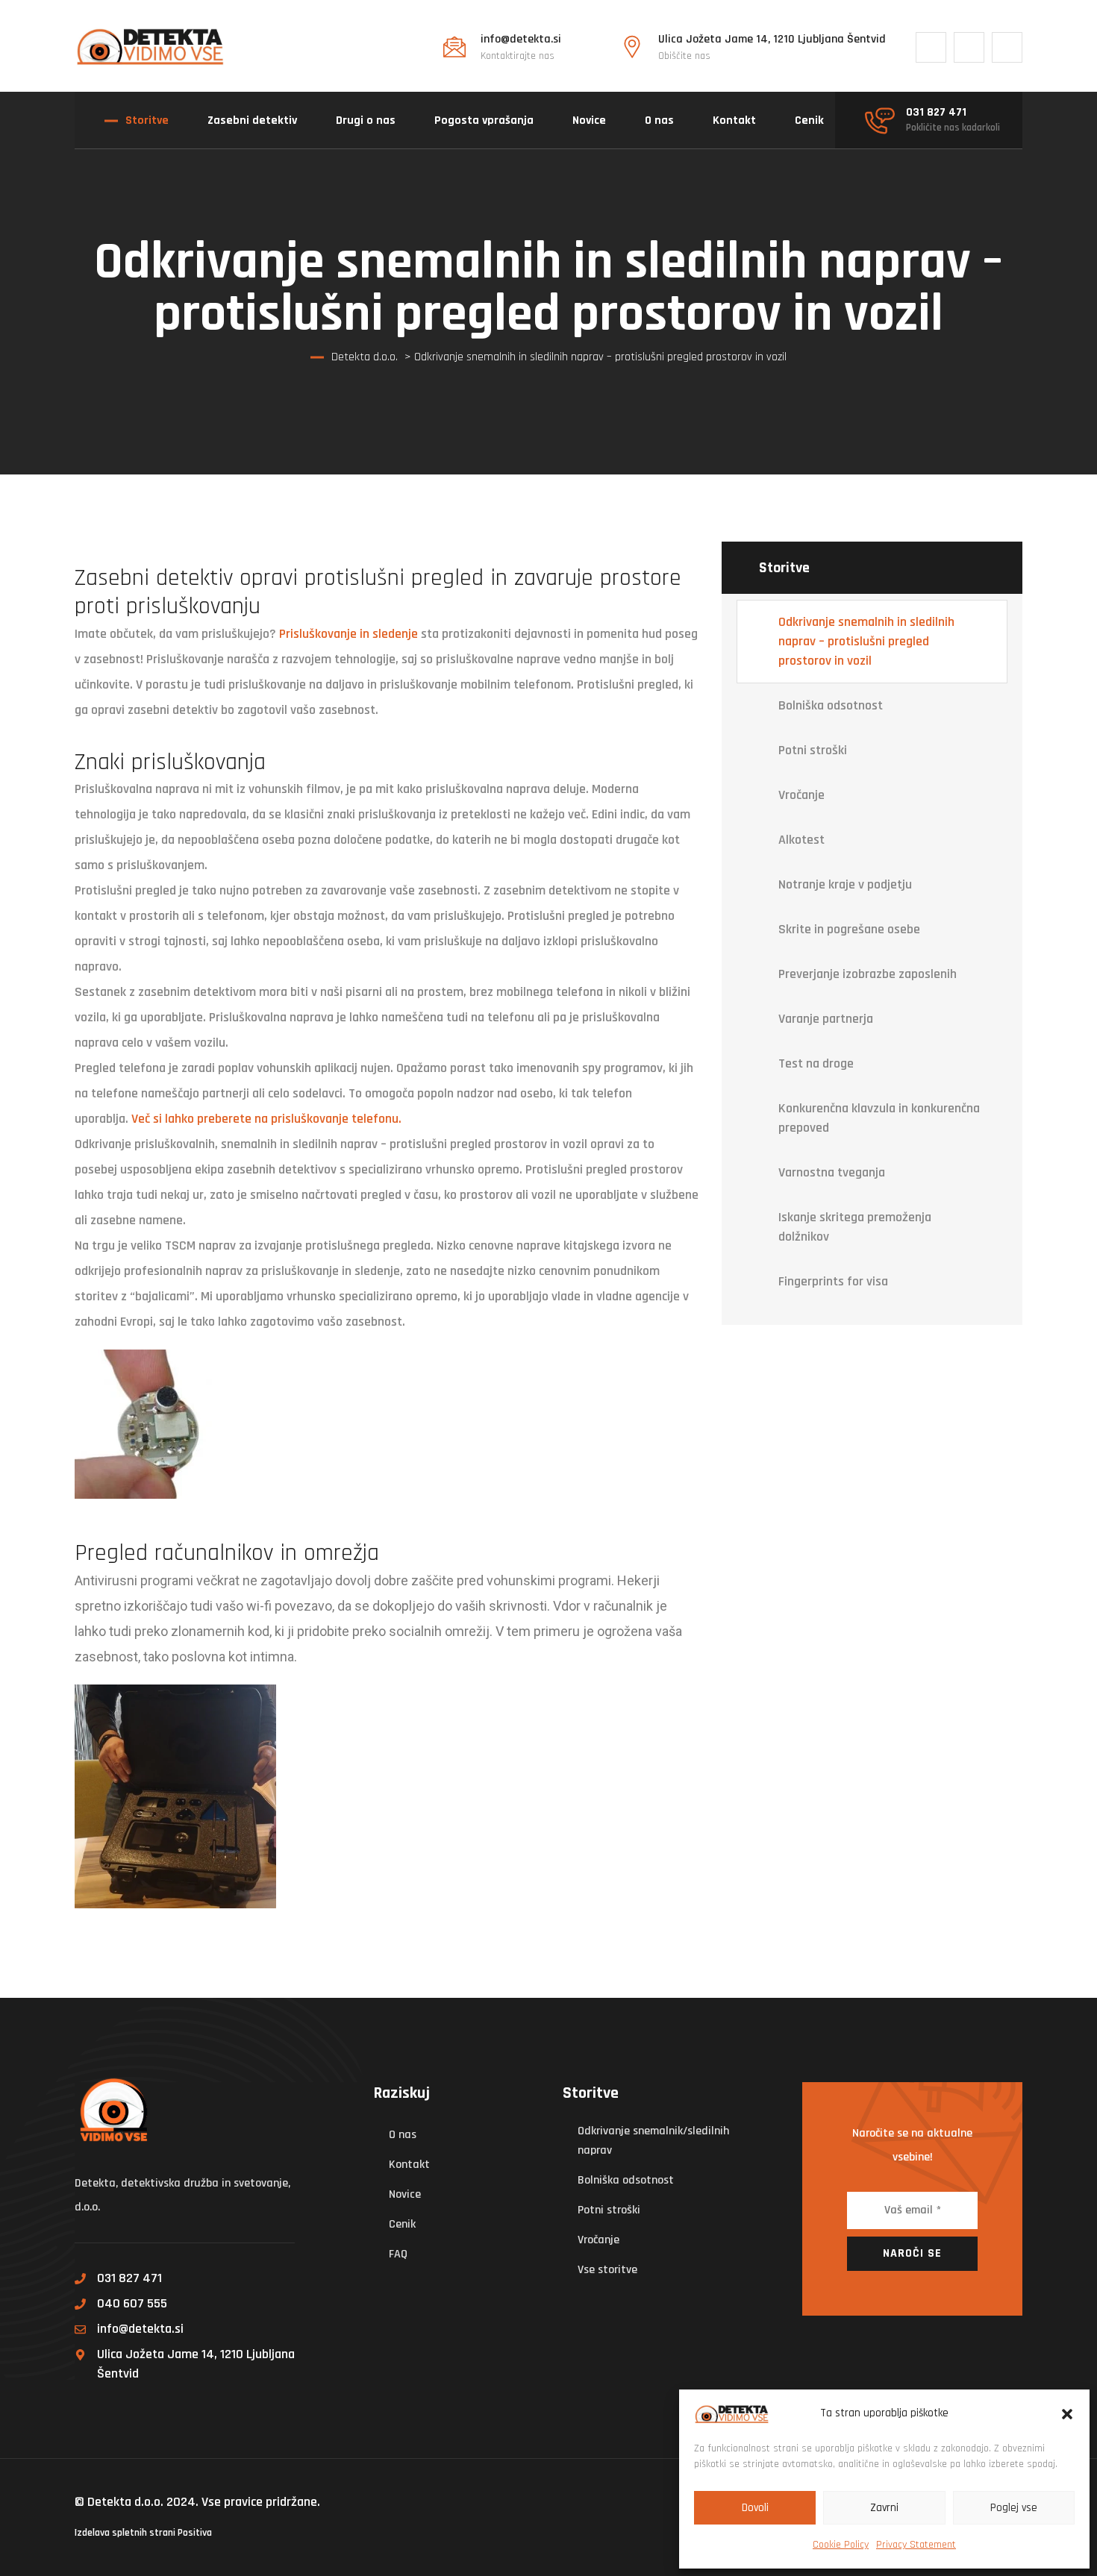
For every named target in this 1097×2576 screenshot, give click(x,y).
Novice (589, 120)
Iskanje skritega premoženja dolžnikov (855, 1227)
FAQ (398, 2254)
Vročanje (801, 795)
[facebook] (931, 47)
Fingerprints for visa (833, 1281)
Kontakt (734, 120)
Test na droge (816, 1063)
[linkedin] (1007, 47)
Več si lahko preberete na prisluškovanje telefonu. (266, 1119)
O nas (659, 120)
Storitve (147, 120)
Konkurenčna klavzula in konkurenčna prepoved (879, 1118)
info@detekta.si (140, 2329)
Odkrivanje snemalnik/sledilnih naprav (653, 2141)
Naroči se (912, 2253)
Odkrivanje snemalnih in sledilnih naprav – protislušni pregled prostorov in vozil (866, 641)
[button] (1067, 2413)
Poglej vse (1014, 2508)
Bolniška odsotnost (831, 705)
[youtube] (969, 47)
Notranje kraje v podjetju (845, 884)
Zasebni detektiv (252, 120)
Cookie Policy (841, 2545)
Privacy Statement (916, 2545)
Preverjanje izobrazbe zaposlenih (868, 974)
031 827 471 (129, 2278)
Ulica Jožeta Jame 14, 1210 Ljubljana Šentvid (196, 2364)
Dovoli (755, 2508)
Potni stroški (813, 750)
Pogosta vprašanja (484, 120)
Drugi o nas (366, 120)
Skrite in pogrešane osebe (849, 929)
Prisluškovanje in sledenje (349, 634)
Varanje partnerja (826, 1019)
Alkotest (801, 840)
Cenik (809, 120)
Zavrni (884, 2508)
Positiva (195, 2533)
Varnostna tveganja (832, 1172)
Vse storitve (607, 2270)
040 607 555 (132, 2303)
